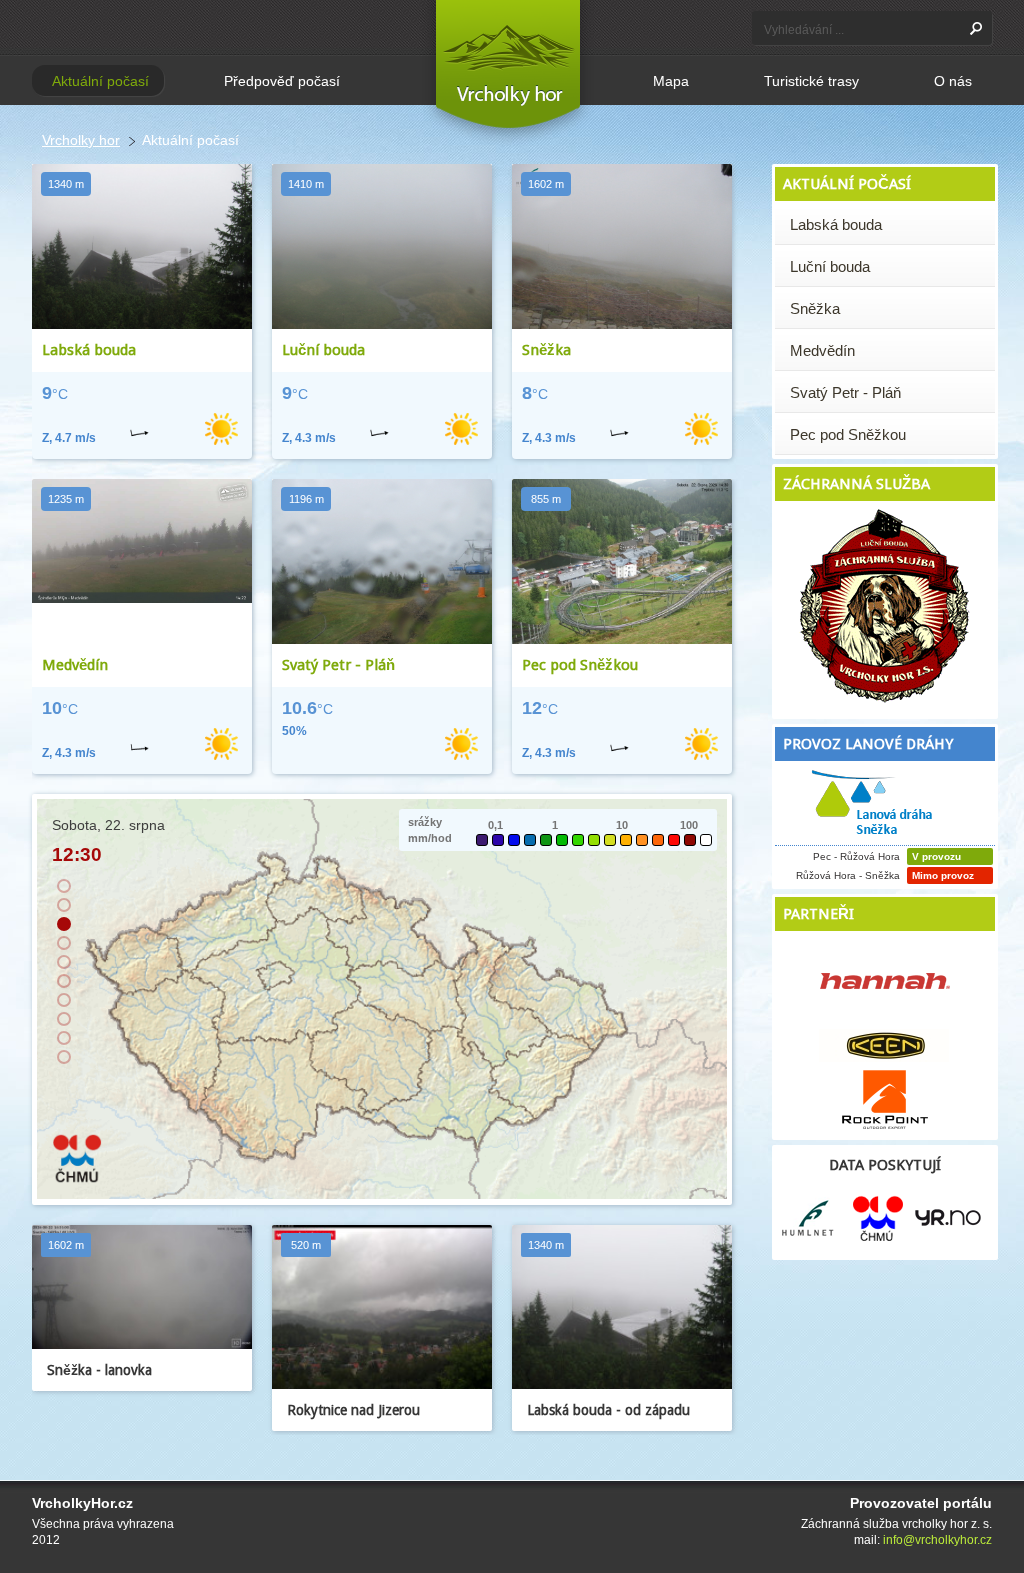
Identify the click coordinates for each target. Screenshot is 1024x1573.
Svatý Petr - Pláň (338, 665)
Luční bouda (323, 350)
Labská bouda (89, 350)
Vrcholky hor (81, 140)
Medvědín (75, 665)
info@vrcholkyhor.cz (937, 1540)
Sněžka (546, 350)
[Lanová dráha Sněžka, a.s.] (875, 840)
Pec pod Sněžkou (580, 665)
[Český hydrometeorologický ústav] (77, 1180)
